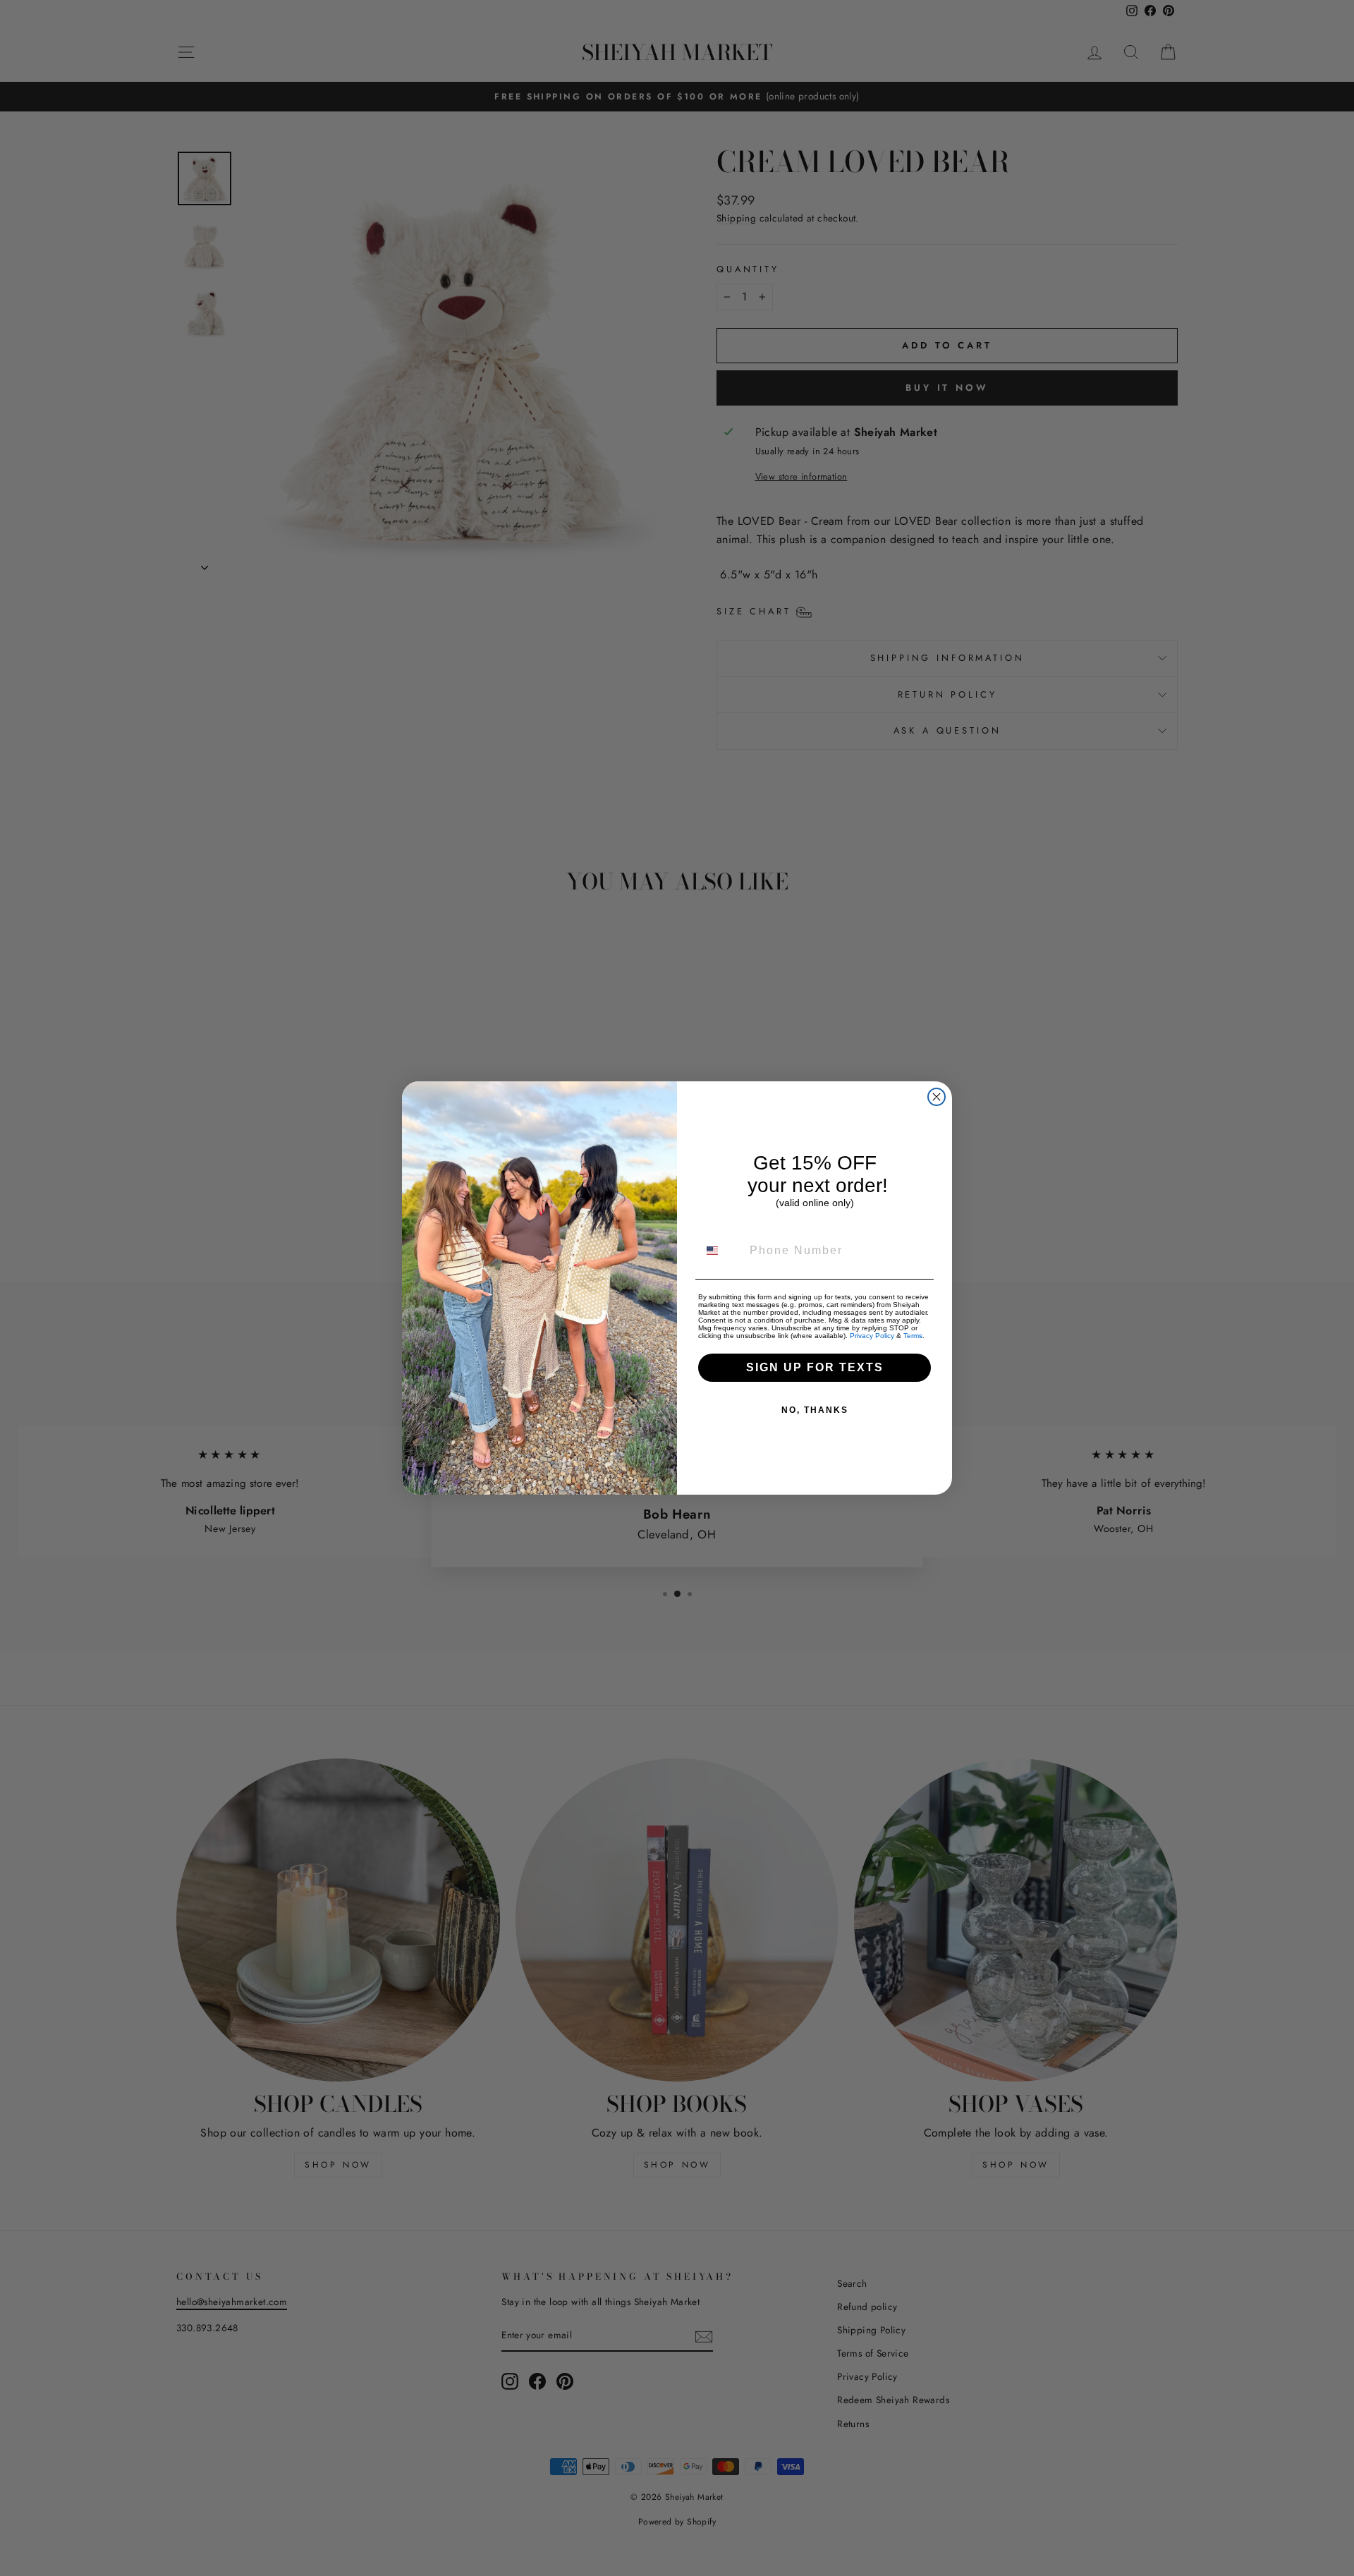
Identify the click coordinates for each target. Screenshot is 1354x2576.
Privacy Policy (872, 1336)
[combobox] (721, 1251)
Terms (913, 1336)
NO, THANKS (815, 1410)
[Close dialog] (937, 1097)
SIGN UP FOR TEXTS (815, 1367)
